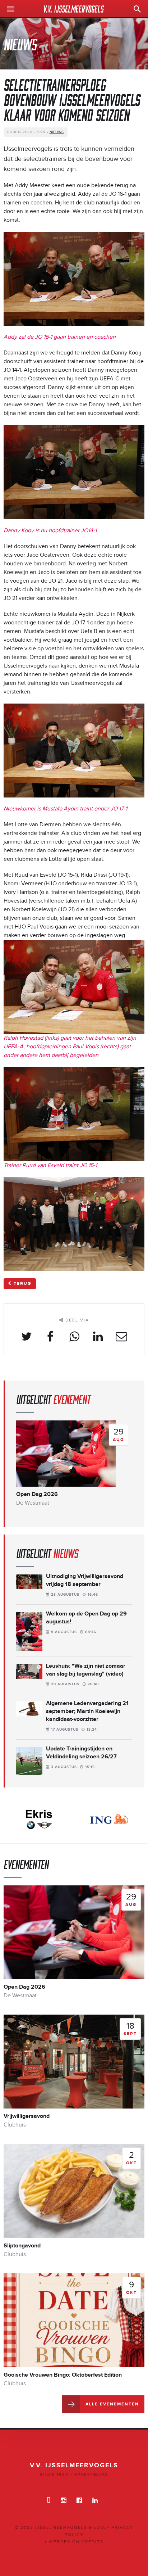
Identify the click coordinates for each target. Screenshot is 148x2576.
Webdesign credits (75, 2542)
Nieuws (57, 132)
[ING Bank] (39, 1819)
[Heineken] (109, 1819)
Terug (23, 1284)
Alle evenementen (112, 2404)
